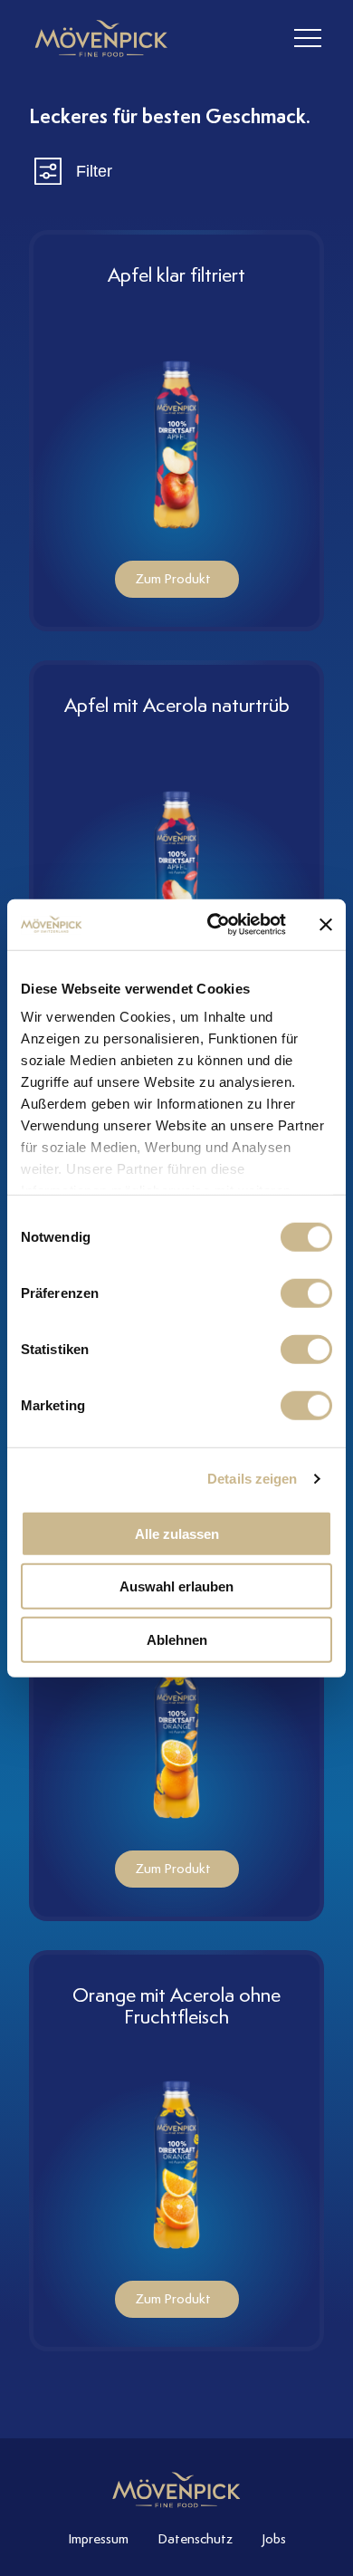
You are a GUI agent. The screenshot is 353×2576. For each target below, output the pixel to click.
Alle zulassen (177, 1533)
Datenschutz (195, 2539)
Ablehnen (177, 1639)
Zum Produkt (173, 579)
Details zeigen (252, 1479)
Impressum (98, 2539)
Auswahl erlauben (176, 1586)
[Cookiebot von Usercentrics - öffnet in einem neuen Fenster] (214, 925)
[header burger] (308, 38)
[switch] (306, 1293)
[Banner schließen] (326, 925)
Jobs (274, 2539)
